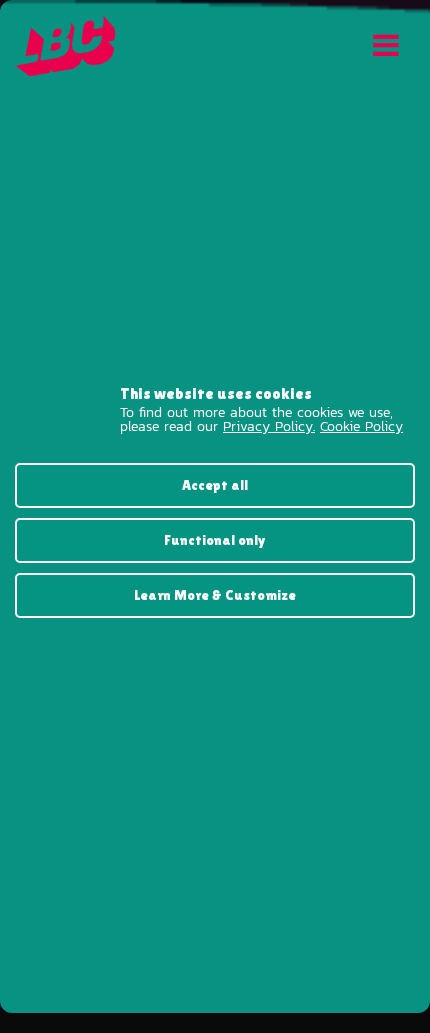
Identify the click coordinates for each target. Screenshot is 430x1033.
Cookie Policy (361, 426)
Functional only (215, 540)
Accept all (215, 485)
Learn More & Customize (215, 595)
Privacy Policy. (269, 426)
